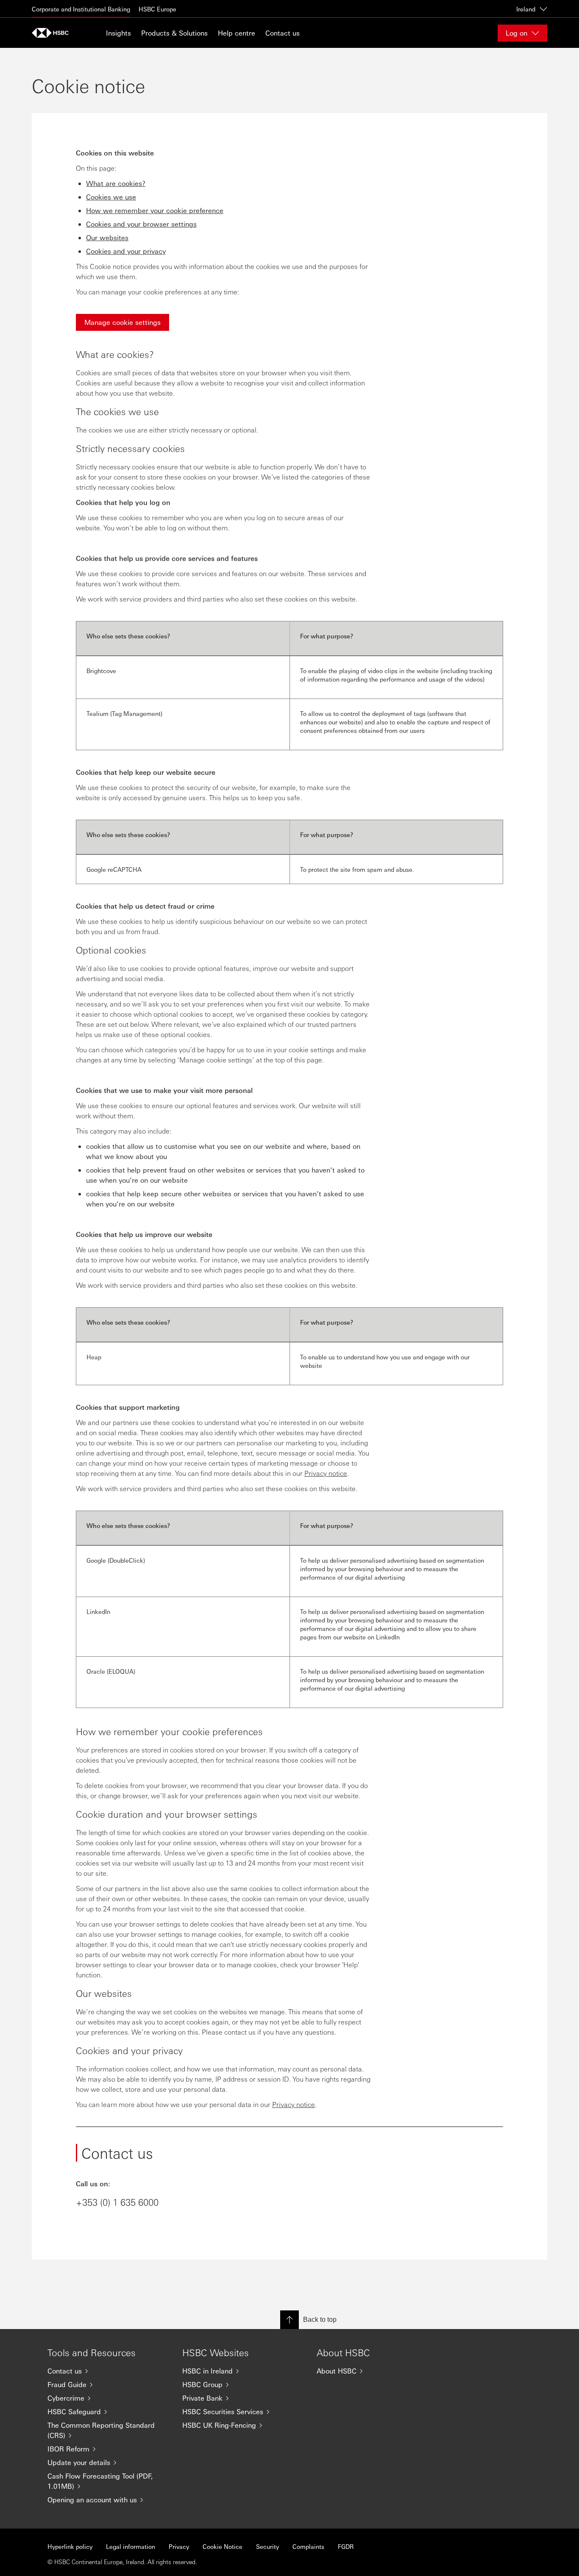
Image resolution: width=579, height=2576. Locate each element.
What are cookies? (116, 183)
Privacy (179, 2546)
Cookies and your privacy (126, 251)
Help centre (237, 33)
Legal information (131, 2546)
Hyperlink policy (70, 2546)
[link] (122, 322)
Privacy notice (326, 1473)
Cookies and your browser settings (141, 224)
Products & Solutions (174, 33)
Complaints (308, 2546)
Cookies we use (111, 197)
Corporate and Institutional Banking (81, 9)
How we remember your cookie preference (155, 210)
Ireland (526, 9)
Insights (118, 33)
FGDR (346, 2546)
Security (267, 2546)
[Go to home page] (53, 33)
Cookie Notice (223, 2546)
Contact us (283, 33)
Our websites (107, 237)
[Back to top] (289, 2320)
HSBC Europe (157, 9)
